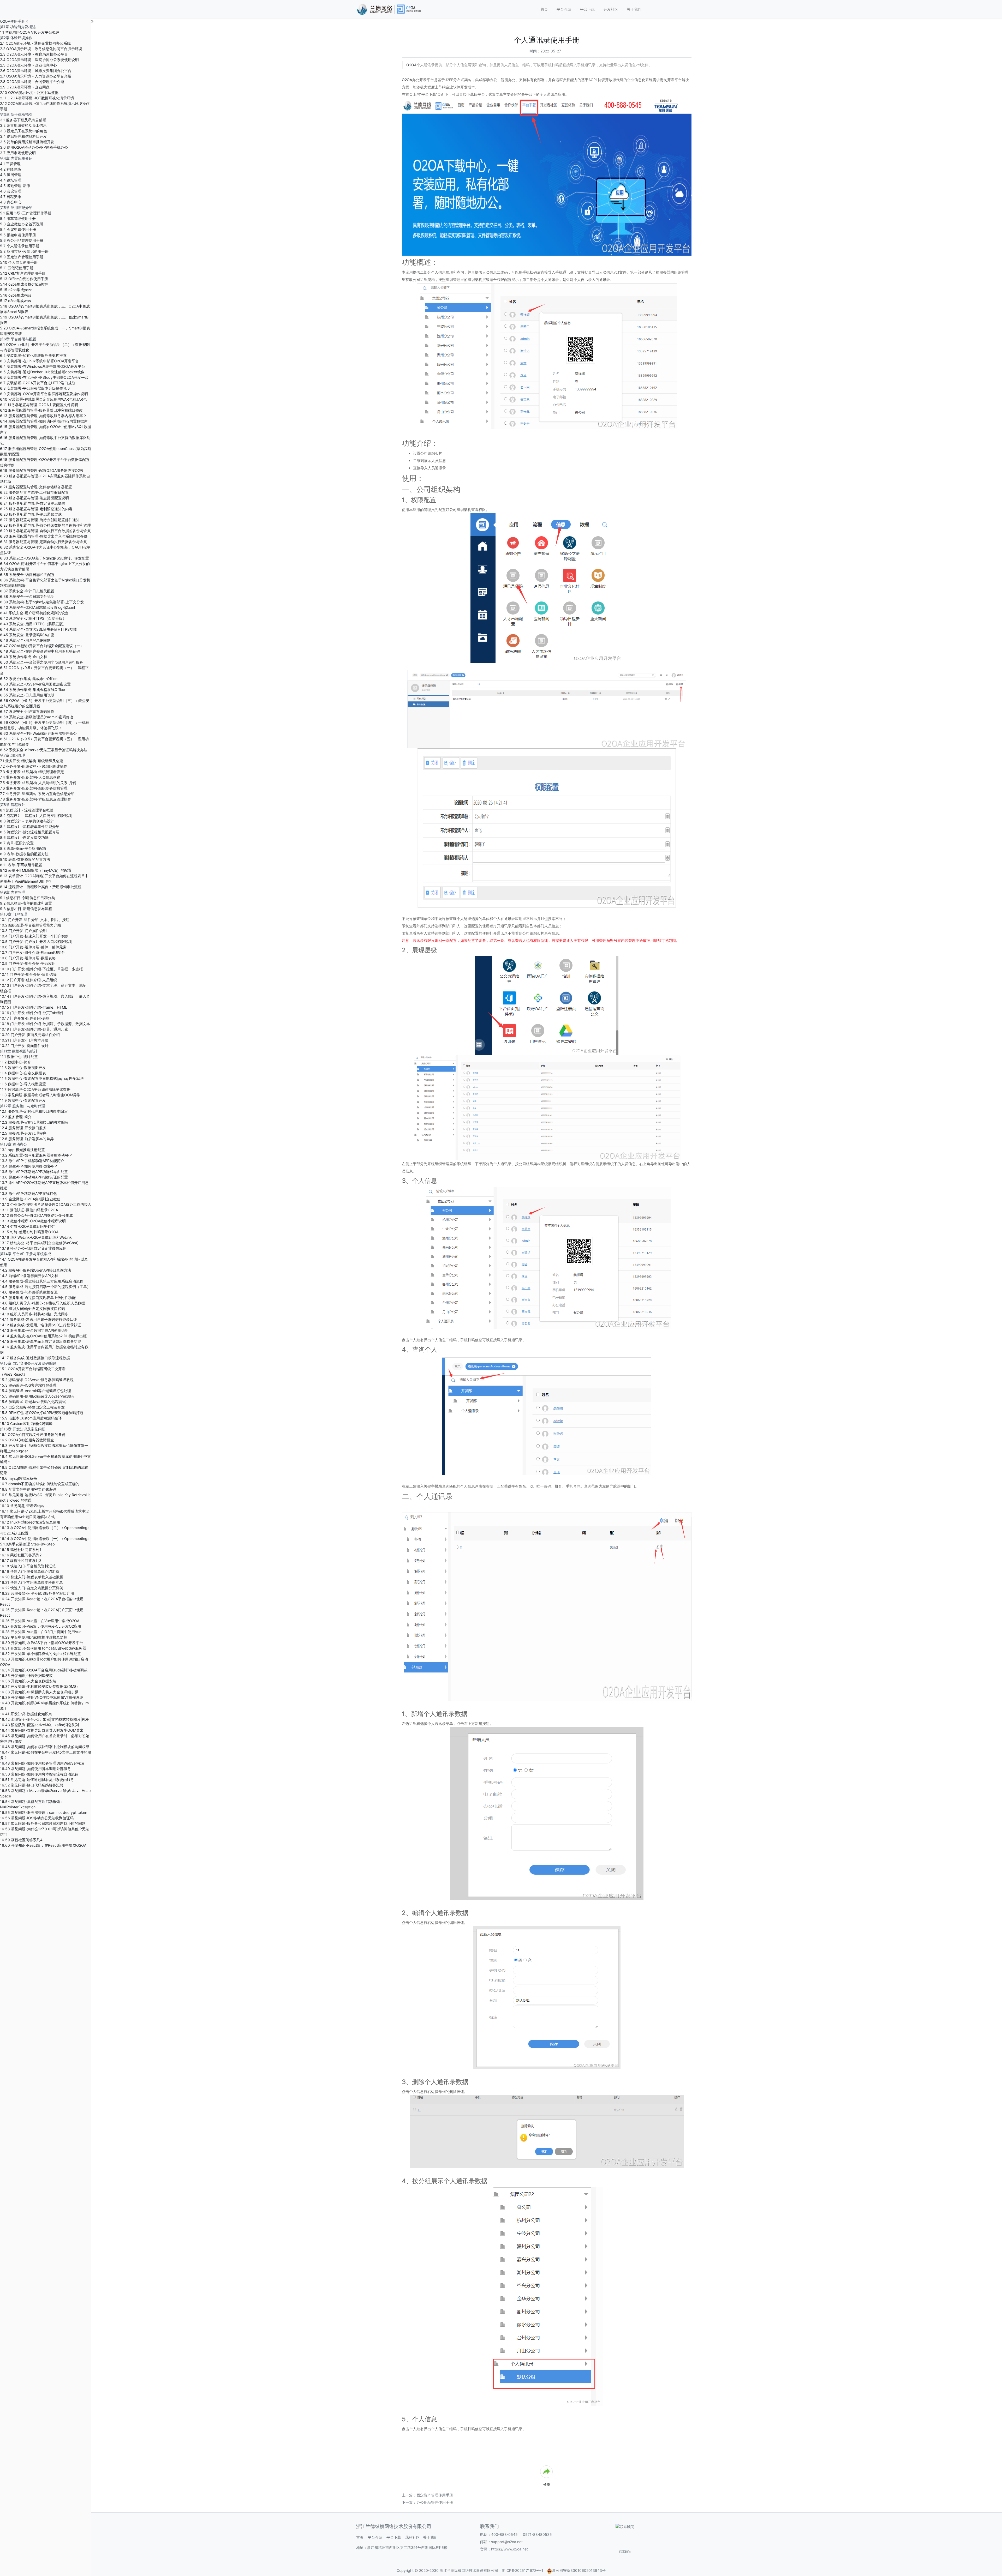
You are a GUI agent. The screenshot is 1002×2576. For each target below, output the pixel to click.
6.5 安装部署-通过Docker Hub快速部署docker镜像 (42, 372)
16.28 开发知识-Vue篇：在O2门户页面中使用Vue (41, 1632)
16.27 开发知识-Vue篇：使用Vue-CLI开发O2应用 (41, 1626)
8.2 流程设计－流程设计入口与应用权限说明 (36, 815)
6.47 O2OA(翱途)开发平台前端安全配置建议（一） (42, 646)
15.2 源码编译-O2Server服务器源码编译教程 (37, 1380)
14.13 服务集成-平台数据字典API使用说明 (34, 1330)
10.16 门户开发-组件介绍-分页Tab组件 (32, 1013)
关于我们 (634, 9)
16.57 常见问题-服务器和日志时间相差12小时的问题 (43, 1823)
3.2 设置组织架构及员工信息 (23, 125)
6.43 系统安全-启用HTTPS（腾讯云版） (33, 624)
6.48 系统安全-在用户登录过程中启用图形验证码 (40, 651)
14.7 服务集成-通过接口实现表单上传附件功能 (38, 1298)
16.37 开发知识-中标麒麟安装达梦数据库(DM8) (39, 1686)
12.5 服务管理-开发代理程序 (23, 1133)
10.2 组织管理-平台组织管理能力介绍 (31, 925)
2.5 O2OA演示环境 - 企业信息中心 (28, 65)
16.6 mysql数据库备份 (19, 1478)
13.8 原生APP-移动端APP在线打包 (28, 1193)
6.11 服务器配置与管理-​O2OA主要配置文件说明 (39, 405)
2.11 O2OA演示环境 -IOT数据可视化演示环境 (37, 98)
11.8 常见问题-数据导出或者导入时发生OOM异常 (40, 1095)
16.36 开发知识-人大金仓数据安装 (28, 1681)
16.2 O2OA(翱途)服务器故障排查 (27, 1440)
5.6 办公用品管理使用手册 (22, 240)
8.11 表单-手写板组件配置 (21, 865)
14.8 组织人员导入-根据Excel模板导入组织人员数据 (43, 1303)
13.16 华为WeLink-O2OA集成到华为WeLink (36, 1237)
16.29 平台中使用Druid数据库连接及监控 (34, 1637)
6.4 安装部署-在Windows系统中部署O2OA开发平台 (43, 366)
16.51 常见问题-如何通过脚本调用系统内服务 (37, 1780)
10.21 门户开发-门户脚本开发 (24, 1040)
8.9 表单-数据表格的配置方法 (24, 854)
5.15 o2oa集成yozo (16, 290)
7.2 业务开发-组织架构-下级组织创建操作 (34, 766)
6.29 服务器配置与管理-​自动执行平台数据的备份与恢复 (45, 531)
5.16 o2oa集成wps (16, 295)
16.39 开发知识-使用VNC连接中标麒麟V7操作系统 (42, 1697)
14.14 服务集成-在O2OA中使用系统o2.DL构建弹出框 (43, 1336)
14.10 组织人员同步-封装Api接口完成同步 (34, 1314)
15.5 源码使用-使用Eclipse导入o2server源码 (37, 1396)
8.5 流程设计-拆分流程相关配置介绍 (30, 832)
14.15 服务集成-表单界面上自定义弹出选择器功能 (41, 1341)
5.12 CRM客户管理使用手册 (23, 273)
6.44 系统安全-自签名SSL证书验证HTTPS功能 (38, 629)
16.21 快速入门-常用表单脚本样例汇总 (31, 1582)
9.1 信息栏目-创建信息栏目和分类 (28, 898)
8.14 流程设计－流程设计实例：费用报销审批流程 (41, 887)
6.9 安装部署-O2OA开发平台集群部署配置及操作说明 (44, 394)
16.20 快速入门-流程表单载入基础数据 (32, 1577)
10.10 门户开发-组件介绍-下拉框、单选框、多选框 (41, 969)
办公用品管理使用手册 (435, 2502)
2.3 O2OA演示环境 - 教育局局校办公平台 (34, 54)
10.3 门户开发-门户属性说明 (23, 931)
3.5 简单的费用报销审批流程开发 (27, 142)
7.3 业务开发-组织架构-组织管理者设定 (32, 772)
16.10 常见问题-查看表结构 (22, 1506)
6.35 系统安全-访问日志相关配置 (27, 574)
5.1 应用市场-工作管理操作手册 (26, 213)
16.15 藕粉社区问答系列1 (21, 1549)
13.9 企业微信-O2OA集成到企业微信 (30, 1199)
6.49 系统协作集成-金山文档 (24, 657)
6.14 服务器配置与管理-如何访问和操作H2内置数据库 (44, 421)
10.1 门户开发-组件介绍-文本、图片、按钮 (35, 920)
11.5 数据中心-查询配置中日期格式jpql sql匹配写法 (42, 1078)
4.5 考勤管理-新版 (15, 186)
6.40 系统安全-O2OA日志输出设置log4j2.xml (37, 607)
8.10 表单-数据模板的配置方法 (25, 859)
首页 (544, 9)
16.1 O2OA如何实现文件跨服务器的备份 (33, 1434)
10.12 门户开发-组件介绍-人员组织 (28, 980)
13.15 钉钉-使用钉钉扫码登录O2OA (29, 1232)
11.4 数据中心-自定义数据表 (23, 1073)
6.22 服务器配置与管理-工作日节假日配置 (34, 492)
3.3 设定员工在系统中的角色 (23, 131)
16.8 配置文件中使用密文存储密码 (28, 1489)
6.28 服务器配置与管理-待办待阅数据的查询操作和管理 (45, 525)
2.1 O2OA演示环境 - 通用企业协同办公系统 (35, 43)
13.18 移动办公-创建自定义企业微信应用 (33, 1248)
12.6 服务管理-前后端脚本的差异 (27, 1139)
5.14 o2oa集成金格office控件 (24, 284)
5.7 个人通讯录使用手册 (20, 246)
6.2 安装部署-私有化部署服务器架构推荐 (33, 355)
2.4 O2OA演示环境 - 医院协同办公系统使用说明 (39, 60)
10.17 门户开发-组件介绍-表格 (25, 1018)
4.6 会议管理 (11, 191)
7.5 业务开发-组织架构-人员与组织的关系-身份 (38, 783)
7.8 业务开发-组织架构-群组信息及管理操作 (36, 799)
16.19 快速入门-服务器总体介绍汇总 (30, 1571)
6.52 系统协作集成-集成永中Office (29, 679)
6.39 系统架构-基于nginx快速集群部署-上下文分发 (42, 602)
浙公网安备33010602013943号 (579, 2570)
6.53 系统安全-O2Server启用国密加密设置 (35, 684)
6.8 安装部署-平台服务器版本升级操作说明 (35, 388)
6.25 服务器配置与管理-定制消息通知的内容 (36, 509)
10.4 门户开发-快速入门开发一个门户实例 (34, 936)
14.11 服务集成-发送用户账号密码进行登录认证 (38, 1319)
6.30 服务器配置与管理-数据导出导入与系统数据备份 (44, 536)
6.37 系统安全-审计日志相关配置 (27, 591)
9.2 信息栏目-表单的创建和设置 (26, 903)
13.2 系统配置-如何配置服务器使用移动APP (36, 1155)
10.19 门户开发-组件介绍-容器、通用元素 (34, 1029)
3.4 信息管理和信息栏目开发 (23, 136)
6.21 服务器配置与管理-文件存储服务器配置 (36, 487)
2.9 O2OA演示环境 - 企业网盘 (25, 87)
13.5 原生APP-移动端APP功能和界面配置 (34, 1172)
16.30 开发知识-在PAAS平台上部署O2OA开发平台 (41, 1643)
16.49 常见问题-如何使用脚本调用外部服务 (35, 1769)
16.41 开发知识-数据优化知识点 (26, 1714)
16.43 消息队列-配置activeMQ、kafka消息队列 (39, 1725)
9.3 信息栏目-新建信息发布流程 (26, 909)
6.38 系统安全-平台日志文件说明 (27, 596)
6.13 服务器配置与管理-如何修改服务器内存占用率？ (43, 416)
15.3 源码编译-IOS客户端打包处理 (28, 1385)
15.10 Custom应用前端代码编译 (26, 1424)
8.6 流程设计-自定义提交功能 (24, 837)
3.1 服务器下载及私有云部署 (23, 120)
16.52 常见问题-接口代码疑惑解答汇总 (32, 1785)
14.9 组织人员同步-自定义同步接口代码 (32, 1308)
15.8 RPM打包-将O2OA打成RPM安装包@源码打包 (42, 1413)
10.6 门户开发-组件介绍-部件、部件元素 (33, 947)
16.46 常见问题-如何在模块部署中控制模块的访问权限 (45, 1747)
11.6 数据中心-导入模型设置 (23, 1084)
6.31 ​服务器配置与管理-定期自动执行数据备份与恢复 (43, 542)
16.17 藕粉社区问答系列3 (21, 1560)
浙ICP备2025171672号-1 (523, 2570)
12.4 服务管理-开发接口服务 (23, 1128)
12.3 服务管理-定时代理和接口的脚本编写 (34, 1122)
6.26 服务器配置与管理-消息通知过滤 (31, 514)
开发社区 (611, 9)
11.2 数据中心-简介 (16, 1062)
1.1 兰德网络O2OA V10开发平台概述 (30, 32)
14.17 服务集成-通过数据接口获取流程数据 (35, 1358)
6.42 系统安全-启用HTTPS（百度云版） (33, 618)
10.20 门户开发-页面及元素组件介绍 (30, 1035)
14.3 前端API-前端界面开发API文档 (29, 1276)
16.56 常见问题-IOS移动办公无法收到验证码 (37, 1818)
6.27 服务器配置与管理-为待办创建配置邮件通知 (40, 520)
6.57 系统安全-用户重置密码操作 (27, 711)
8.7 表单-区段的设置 (17, 843)
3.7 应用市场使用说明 (18, 153)
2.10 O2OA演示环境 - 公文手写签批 (29, 92)
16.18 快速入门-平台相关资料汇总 (28, 1566)
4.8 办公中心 (11, 202)
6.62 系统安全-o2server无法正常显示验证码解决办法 (44, 750)
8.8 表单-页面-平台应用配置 (23, 848)
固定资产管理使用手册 (435, 2495)
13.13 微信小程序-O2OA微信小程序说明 (33, 1221)
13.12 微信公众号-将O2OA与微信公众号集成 (36, 1215)
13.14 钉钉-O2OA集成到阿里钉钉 (27, 1226)
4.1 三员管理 (10, 164)
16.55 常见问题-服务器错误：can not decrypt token (44, 1812)
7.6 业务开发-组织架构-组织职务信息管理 (34, 788)
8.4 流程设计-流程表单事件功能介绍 (30, 826)
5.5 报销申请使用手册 (18, 235)
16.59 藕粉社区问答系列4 (21, 1840)
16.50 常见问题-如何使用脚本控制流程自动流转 (39, 1774)
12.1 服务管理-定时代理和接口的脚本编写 (34, 1111)
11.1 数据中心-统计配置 (19, 1057)
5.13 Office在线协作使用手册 (24, 279)
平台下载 (587, 9)
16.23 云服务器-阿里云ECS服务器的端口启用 (37, 1593)
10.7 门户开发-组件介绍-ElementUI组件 (33, 952)
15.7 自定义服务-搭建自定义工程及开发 (32, 1407)
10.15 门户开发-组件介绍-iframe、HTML (34, 1007)
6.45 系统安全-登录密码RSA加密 (27, 635)
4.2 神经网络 (11, 169)
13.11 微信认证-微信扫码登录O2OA (29, 1210)
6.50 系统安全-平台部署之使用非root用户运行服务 (42, 662)
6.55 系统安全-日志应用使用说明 (27, 695)
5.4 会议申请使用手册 (18, 229)
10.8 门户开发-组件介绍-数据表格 (28, 958)
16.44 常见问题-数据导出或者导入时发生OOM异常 (42, 1730)
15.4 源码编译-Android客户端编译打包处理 (35, 1391)
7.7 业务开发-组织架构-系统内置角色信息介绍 (37, 794)
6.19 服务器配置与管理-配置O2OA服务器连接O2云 (42, 470)
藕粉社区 (413, 2537)
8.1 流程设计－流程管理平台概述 (27, 810)
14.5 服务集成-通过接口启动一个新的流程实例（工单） (45, 1287)
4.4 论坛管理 (11, 180)
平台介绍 (564, 9)
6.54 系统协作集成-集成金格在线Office (32, 690)
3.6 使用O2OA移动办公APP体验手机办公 (34, 147)
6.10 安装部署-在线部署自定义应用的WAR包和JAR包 (43, 399)
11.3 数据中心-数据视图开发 (23, 1067)
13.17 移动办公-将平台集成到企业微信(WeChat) (39, 1243)
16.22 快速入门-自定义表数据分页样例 (32, 1588)
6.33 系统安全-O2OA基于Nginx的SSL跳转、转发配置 (44, 558)
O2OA (411, 65)
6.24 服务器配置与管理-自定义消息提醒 (33, 503)
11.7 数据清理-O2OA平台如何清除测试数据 (35, 1089)
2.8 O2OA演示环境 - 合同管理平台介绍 (32, 82)
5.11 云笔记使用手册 (17, 268)
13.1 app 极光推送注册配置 (22, 1150)
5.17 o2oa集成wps (15, 301)
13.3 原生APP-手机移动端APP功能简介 (32, 1161)
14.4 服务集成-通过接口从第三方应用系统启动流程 (42, 1281)
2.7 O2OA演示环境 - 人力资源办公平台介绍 (36, 76)
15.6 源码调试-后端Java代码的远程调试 (33, 1402)
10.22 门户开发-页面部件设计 (24, 1046)
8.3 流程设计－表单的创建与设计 (27, 821)
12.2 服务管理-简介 (16, 1117)
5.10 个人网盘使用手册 (19, 262)
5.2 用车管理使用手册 (18, 218)
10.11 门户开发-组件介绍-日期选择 (28, 974)
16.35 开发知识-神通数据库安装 (26, 1675)
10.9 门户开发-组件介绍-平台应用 (28, 963)
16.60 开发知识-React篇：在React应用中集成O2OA (43, 1845)
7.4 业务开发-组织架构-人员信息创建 (30, 777)
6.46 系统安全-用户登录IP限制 (25, 640)
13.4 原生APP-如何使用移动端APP (28, 1166)
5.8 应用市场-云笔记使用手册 (24, 251)
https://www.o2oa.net (509, 2549)
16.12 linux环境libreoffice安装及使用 (30, 1522)
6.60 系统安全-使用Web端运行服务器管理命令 (38, 733)
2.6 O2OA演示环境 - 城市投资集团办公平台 (36, 71)
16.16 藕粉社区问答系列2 (21, 1555)
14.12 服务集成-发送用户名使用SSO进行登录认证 (41, 1325)
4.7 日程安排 (11, 197)
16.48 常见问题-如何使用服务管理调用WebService (42, 1763)
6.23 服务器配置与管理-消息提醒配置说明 (34, 498)
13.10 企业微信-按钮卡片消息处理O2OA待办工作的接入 (46, 1204)
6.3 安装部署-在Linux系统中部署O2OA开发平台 (39, 361)
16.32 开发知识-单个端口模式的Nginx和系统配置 (40, 1654)
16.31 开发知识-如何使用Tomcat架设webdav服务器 (43, 1648)
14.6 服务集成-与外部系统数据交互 (29, 1292)
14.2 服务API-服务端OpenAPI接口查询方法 (35, 1270)
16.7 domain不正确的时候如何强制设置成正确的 (40, 1484)
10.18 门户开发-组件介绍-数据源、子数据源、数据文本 (45, 1024)
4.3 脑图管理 (11, 175)
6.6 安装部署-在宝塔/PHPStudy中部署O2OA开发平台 (44, 377)
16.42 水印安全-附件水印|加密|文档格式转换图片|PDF (44, 1719)
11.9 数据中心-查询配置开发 (23, 1100)
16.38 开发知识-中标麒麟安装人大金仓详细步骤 (39, 1692)
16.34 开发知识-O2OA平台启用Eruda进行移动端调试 (44, 1670)
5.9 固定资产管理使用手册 (22, 257)
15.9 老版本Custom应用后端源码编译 (31, 1418)
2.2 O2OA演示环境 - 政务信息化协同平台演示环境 (41, 49)
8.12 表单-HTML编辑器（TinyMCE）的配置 (36, 870)
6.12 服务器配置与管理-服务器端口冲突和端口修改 (41, 410)
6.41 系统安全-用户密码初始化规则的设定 (34, 613)
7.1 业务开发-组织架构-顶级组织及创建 (32, 761)
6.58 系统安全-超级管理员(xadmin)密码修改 (37, 717)
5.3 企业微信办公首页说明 (22, 224)
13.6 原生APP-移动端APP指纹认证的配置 (34, 1177)
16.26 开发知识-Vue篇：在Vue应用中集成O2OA (40, 1621)
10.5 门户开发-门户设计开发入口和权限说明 (36, 941)
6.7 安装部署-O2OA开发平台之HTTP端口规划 (38, 383)
